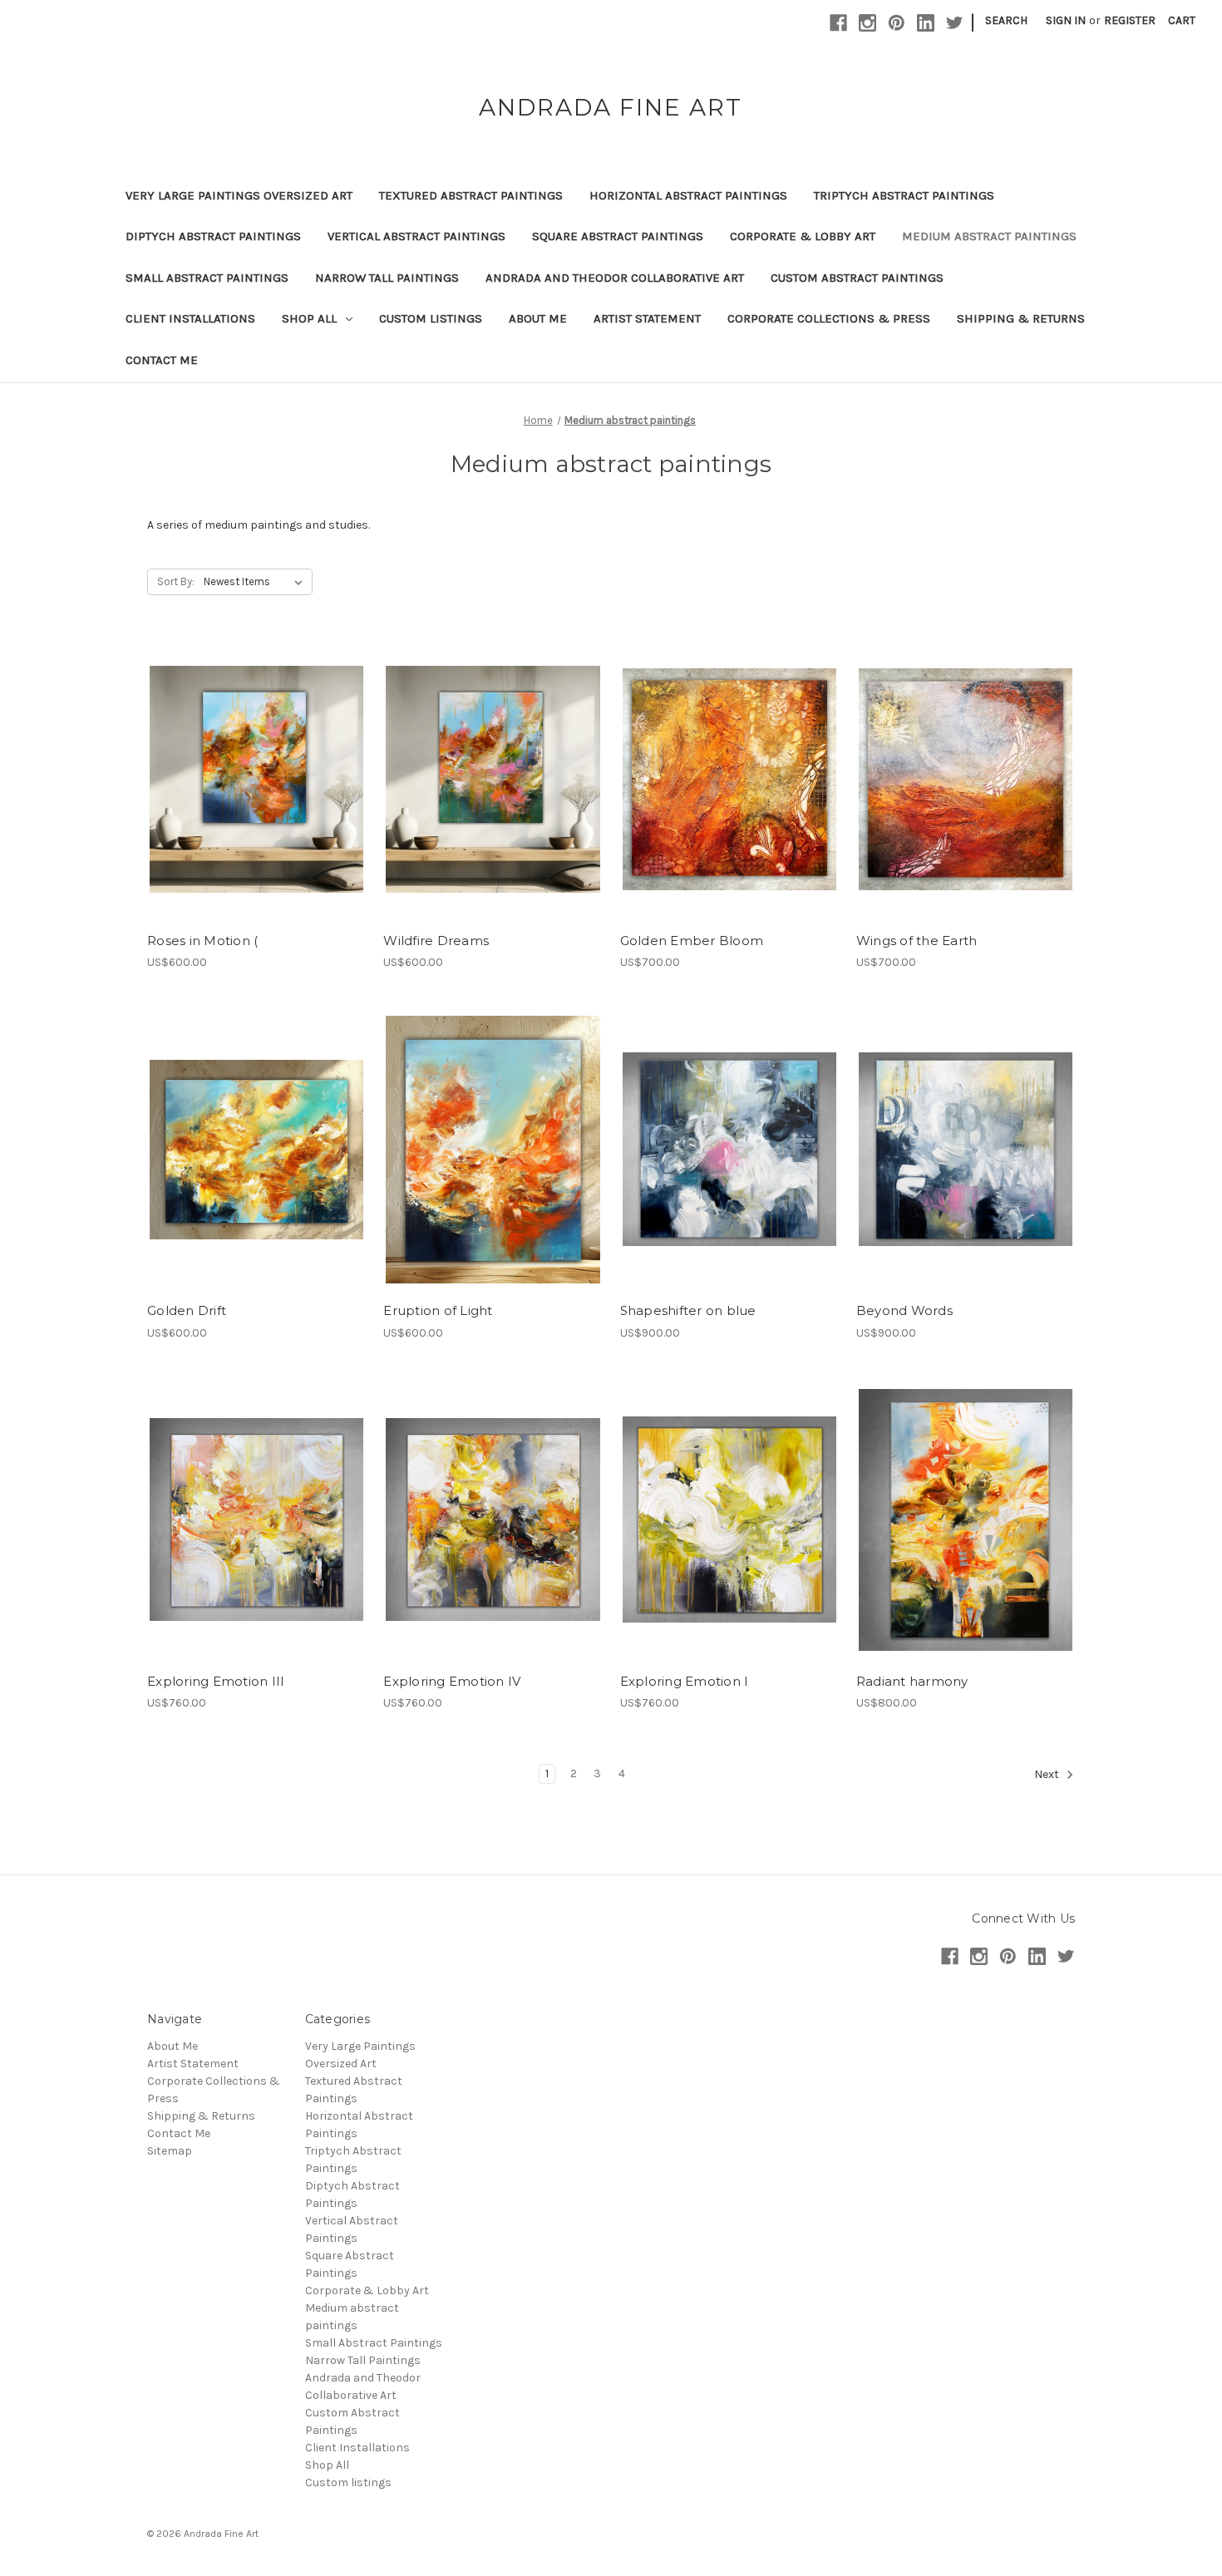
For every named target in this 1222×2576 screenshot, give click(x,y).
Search (1006, 20)
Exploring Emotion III (216, 1681)
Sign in (1066, 20)
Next (1048, 1775)
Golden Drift (187, 1310)
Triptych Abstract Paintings (904, 195)
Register (1130, 20)
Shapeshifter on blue (688, 1310)
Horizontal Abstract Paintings (688, 195)
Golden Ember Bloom (692, 941)
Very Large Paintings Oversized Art (239, 195)
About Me (538, 318)
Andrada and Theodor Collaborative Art (615, 278)
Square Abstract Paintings (618, 236)
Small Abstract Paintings (207, 278)
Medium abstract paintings (989, 236)
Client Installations (190, 318)
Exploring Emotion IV (452, 1681)
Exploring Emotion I (685, 1681)
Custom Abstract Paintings (857, 278)
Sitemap (170, 2151)
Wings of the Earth (917, 941)
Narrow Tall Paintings (387, 278)
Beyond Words (904, 1310)
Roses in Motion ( (202, 941)
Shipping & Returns (1021, 318)
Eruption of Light (438, 1310)
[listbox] (256, 582)
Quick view (255, 765)
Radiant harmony (912, 1681)
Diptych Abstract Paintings (213, 236)
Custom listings (431, 318)
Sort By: (176, 581)
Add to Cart (256, 794)
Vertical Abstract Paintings (416, 236)
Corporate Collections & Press (829, 318)
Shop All (309, 318)
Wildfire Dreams (436, 941)
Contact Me (162, 360)
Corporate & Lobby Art (803, 236)
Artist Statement (647, 318)
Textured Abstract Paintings (471, 195)
